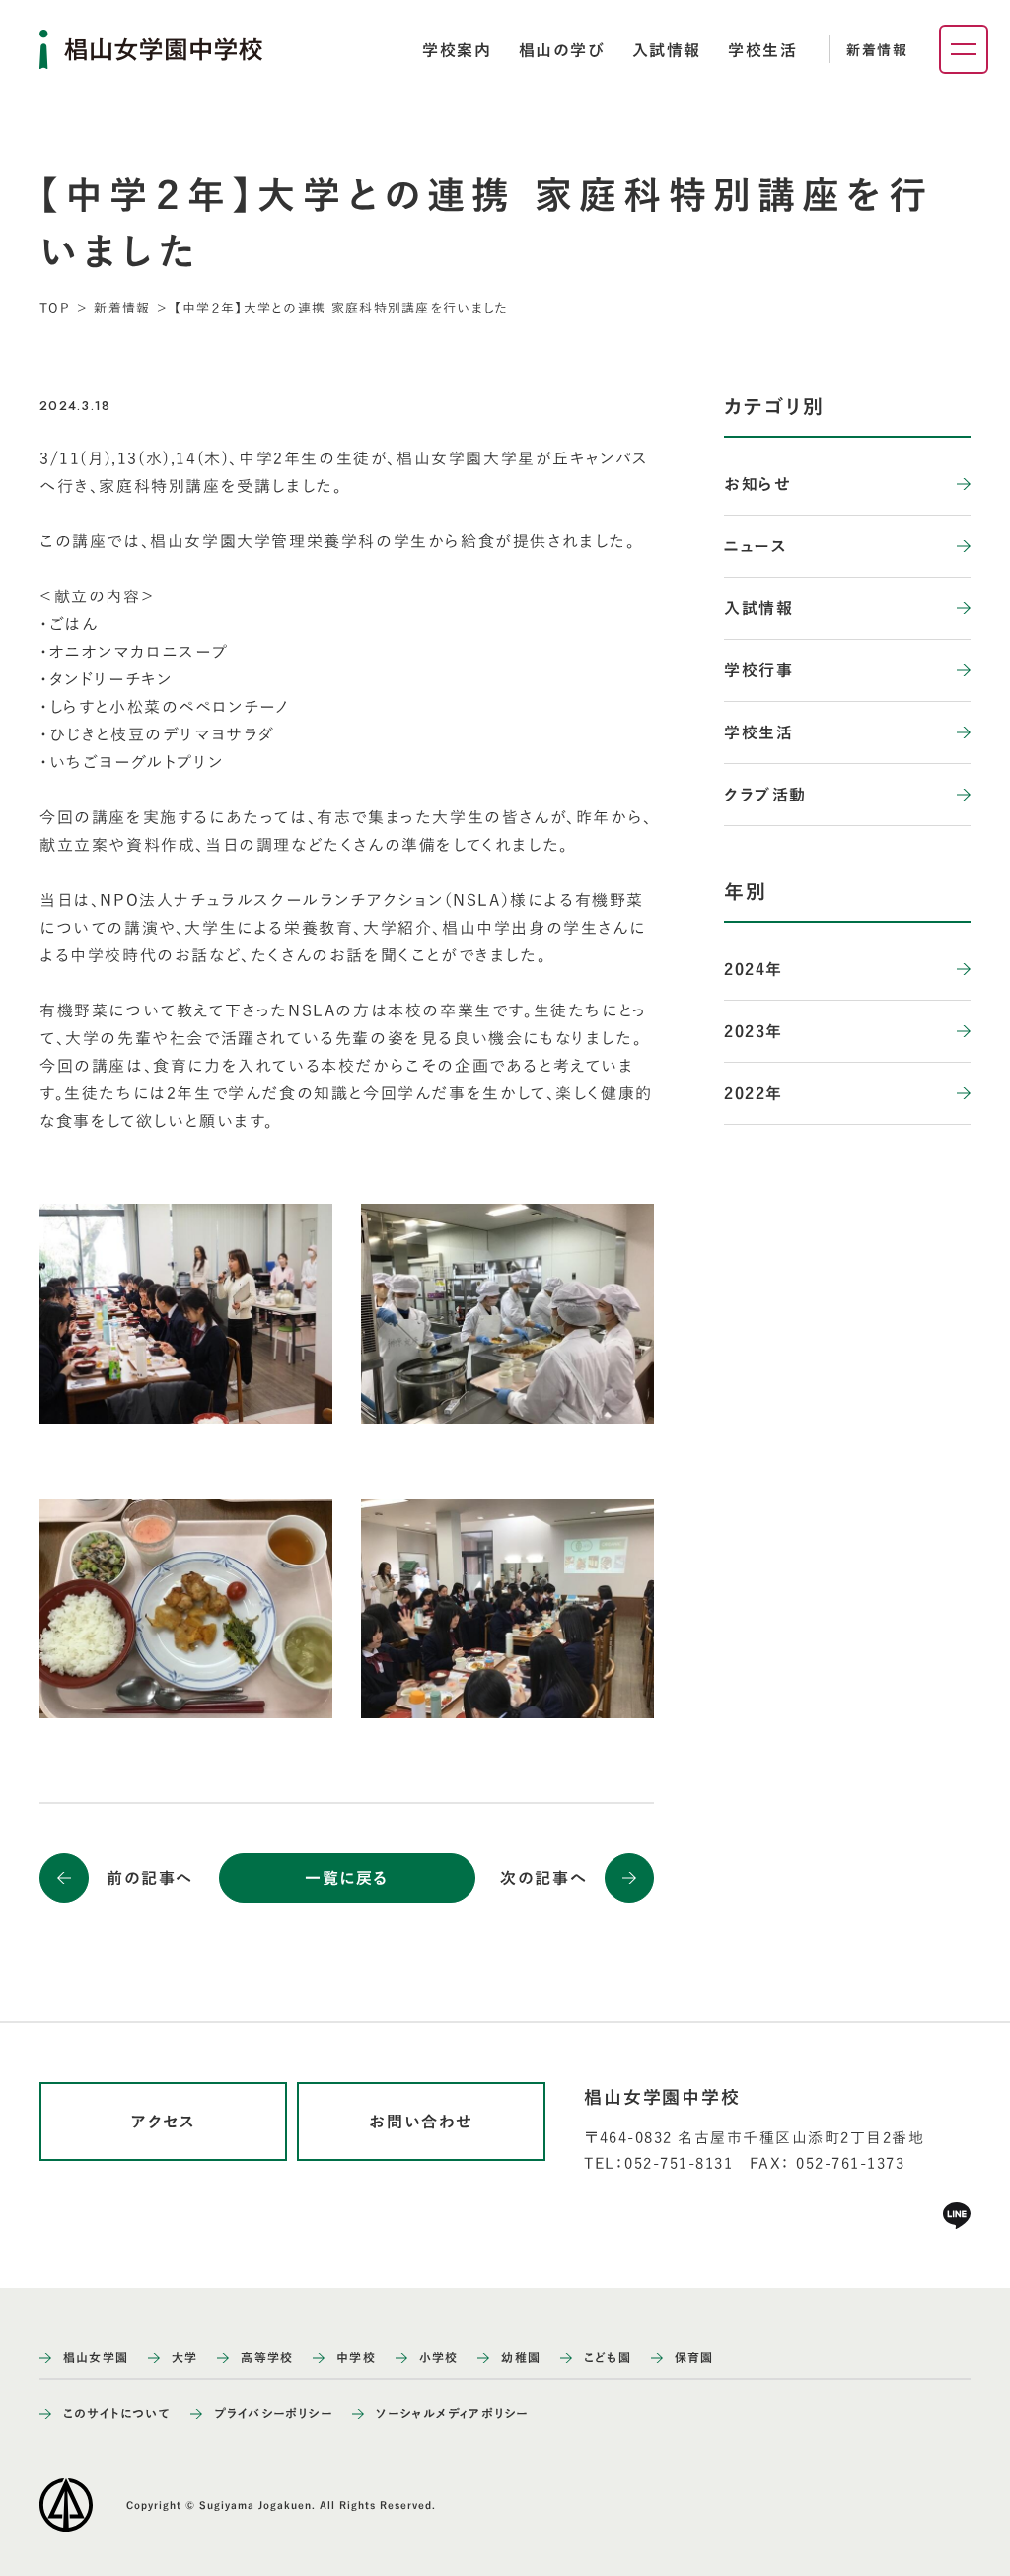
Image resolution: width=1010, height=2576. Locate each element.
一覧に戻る (347, 1878)
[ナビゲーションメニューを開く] (964, 49)
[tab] (457, 50)
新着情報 (877, 50)
